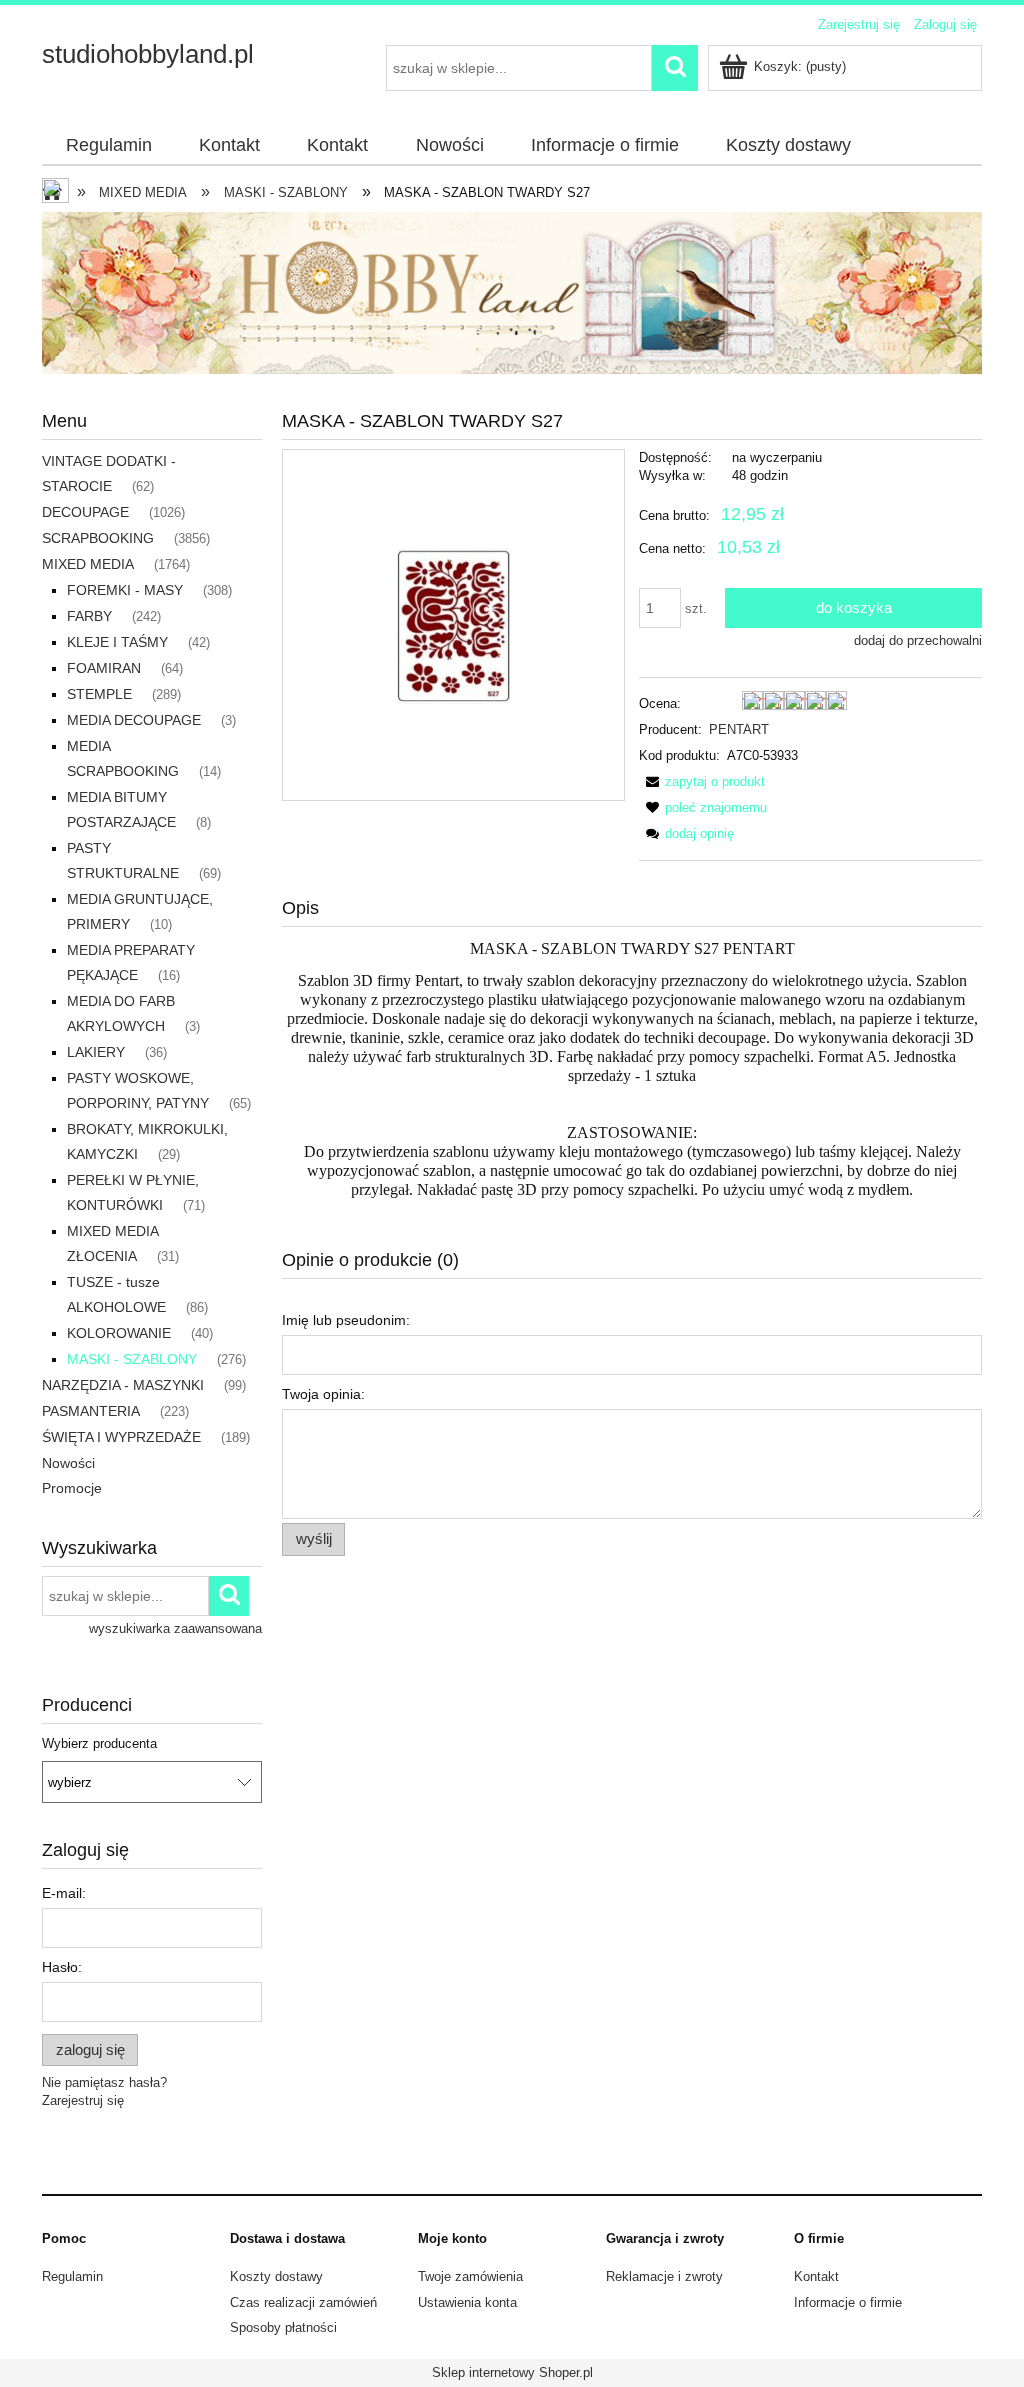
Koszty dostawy (276, 2276)
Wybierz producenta (99, 1744)
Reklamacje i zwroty (664, 2276)
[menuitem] (108, 146)
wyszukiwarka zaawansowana (175, 1628)
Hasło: (62, 1967)
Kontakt (816, 2276)
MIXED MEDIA (88, 564)
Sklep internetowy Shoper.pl (512, 2372)
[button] (702, 781)
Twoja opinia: (323, 1394)
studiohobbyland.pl (148, 54)
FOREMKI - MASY (125, 590)
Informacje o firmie (848, 2302)
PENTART (739, 729)
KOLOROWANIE (119, 1333)
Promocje (72, 1488)
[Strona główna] (57, 193)
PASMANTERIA (91, 1411)
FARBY (89, 616)
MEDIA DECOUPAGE (134, 720)
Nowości (68, 1463)
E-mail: (64, 1893)
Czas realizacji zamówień (303, 2302)
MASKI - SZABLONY (132, 1359)
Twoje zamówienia (470, 2276)
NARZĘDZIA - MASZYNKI (123, 1385)
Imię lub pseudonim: (346, 1320)
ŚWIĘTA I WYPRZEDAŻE (121, 1437)
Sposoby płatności (283, 2327)
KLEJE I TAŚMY (117, 642)
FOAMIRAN (104, 668)
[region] (512, 293)
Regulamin (72, 2276)
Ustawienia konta (467, 2302)
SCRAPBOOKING (98, 538)
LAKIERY (96, 1052)
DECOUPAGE (85, 512)
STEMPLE (99, 694)
